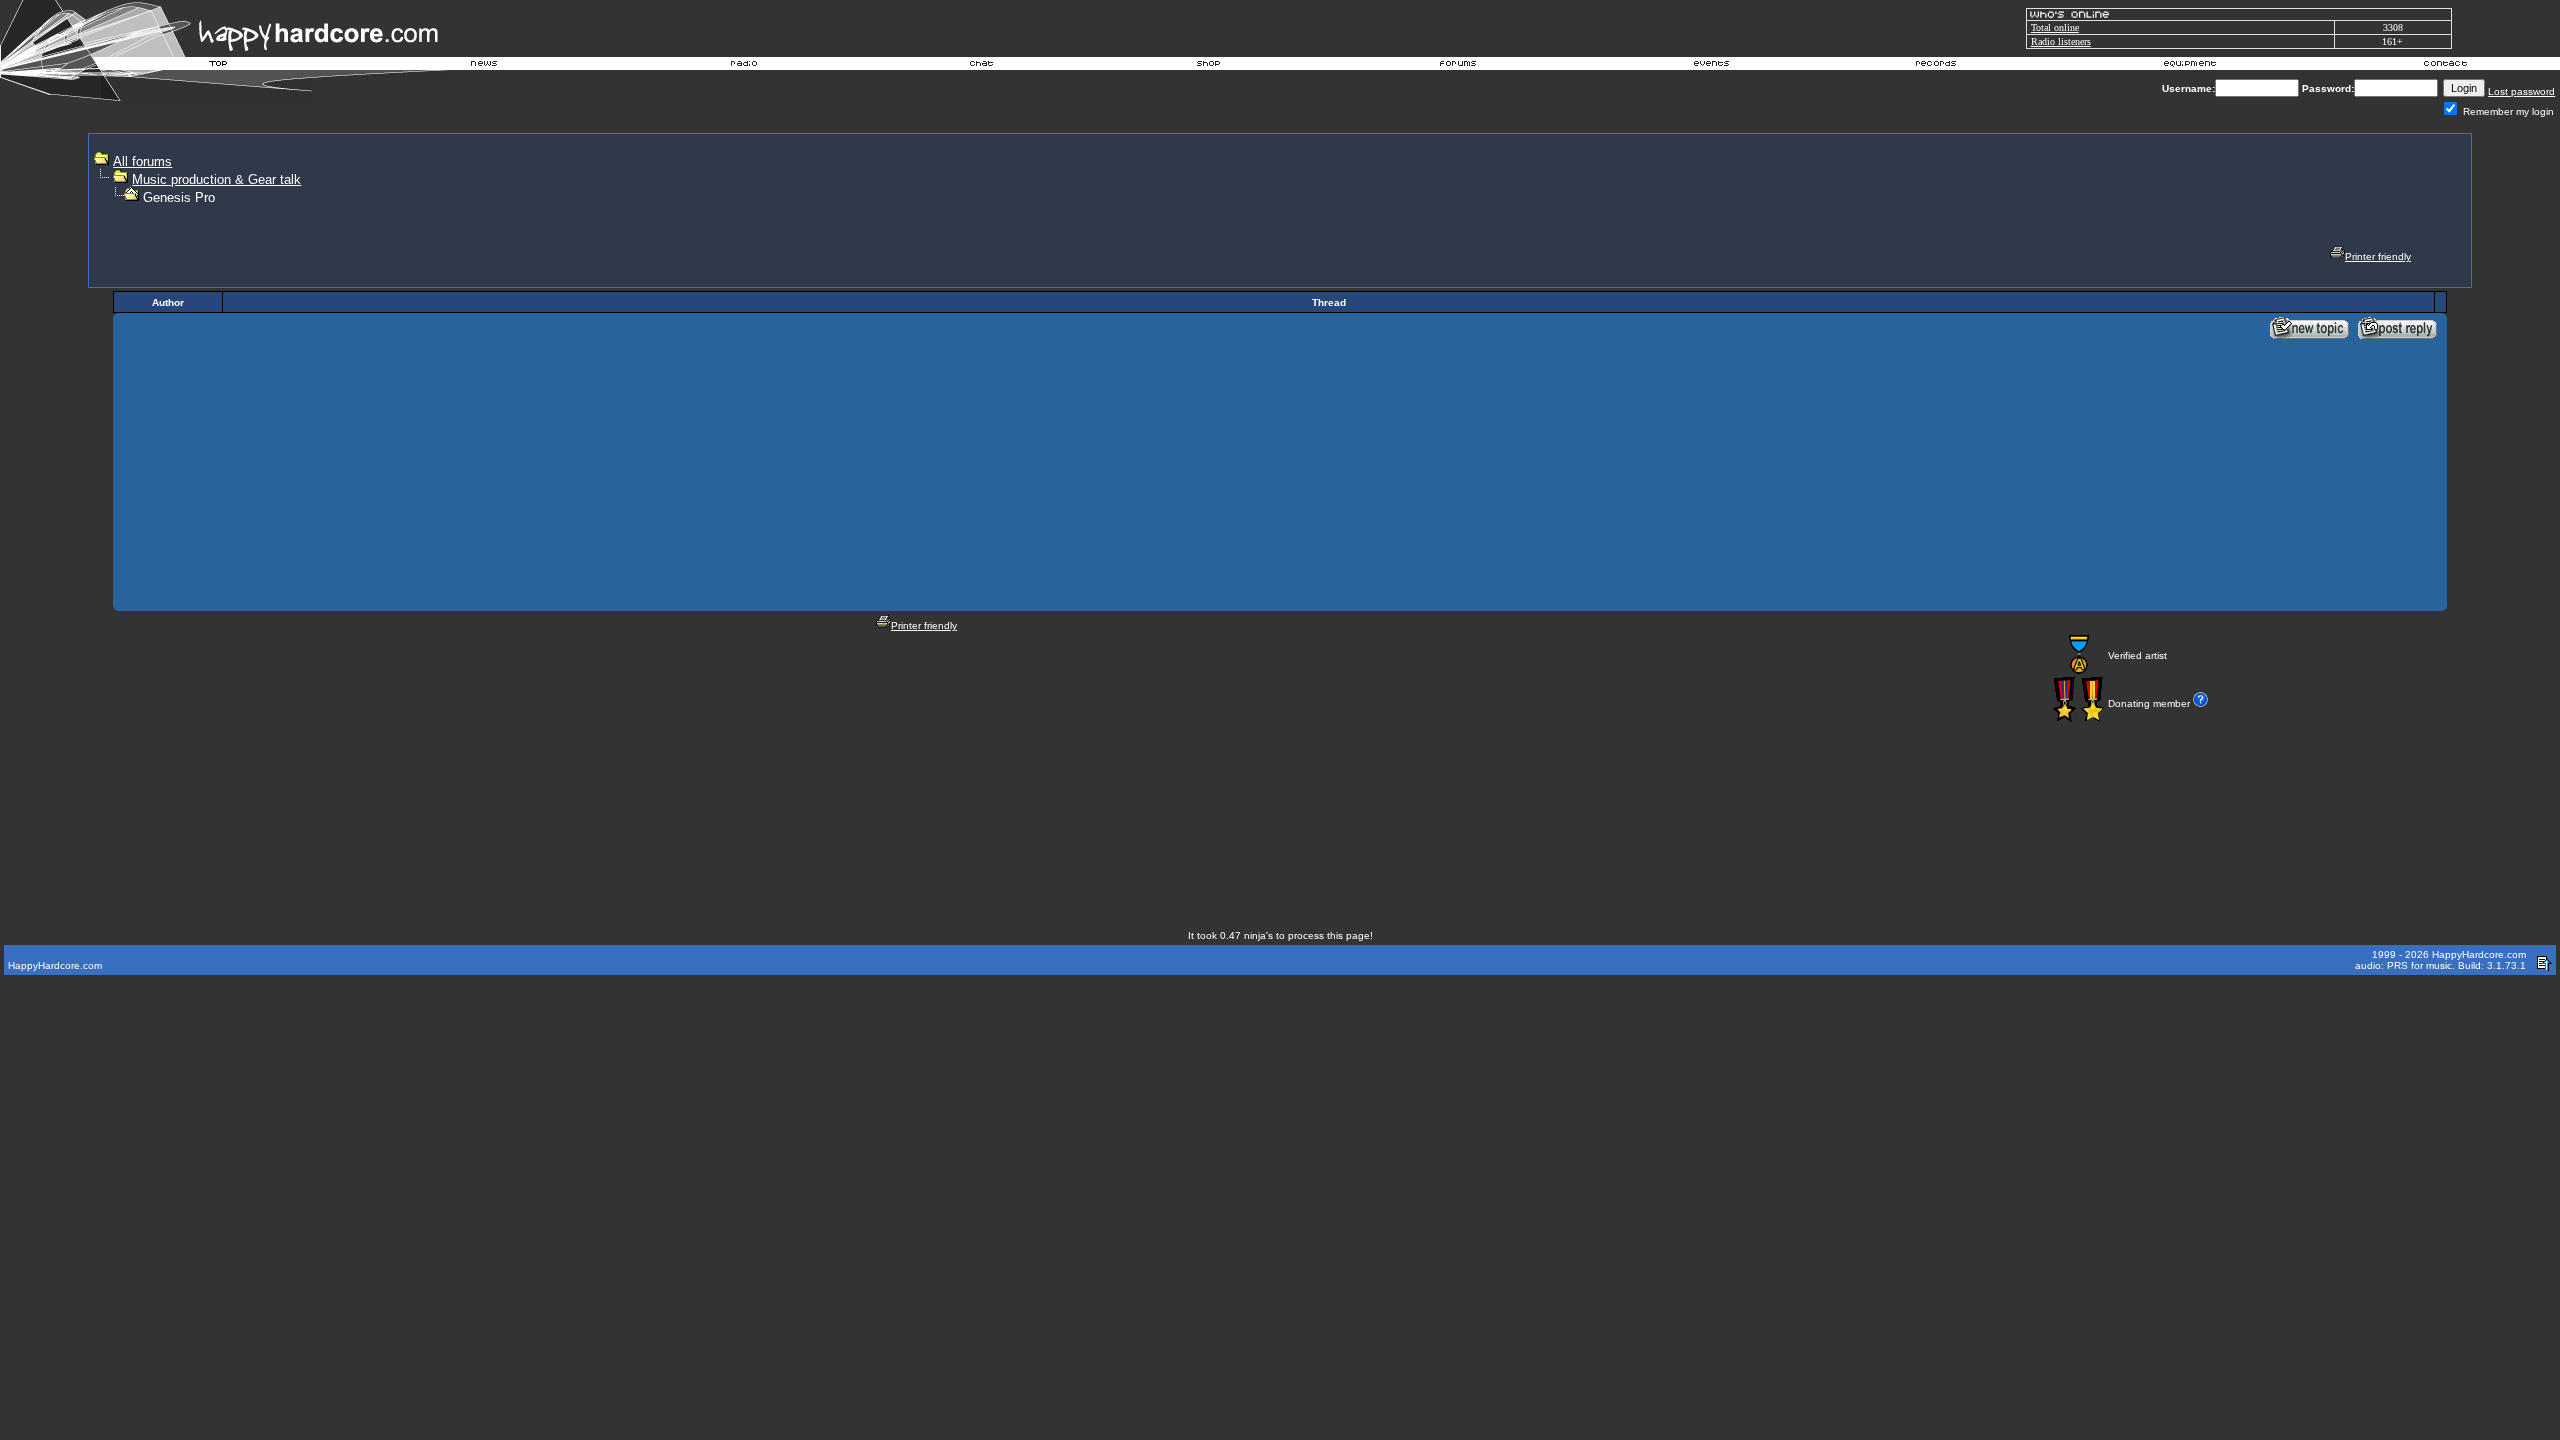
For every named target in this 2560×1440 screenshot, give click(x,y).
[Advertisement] (1832, 196)
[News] (482, 66)
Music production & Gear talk (216, 179)
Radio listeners (2061, 41)
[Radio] (745, 66)
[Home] (219, 66)
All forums (142, 161)
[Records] (1936, 66)
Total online (2055, 27)
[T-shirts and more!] (1208, 66)
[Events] (1711, 66)
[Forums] (1458, 66)
